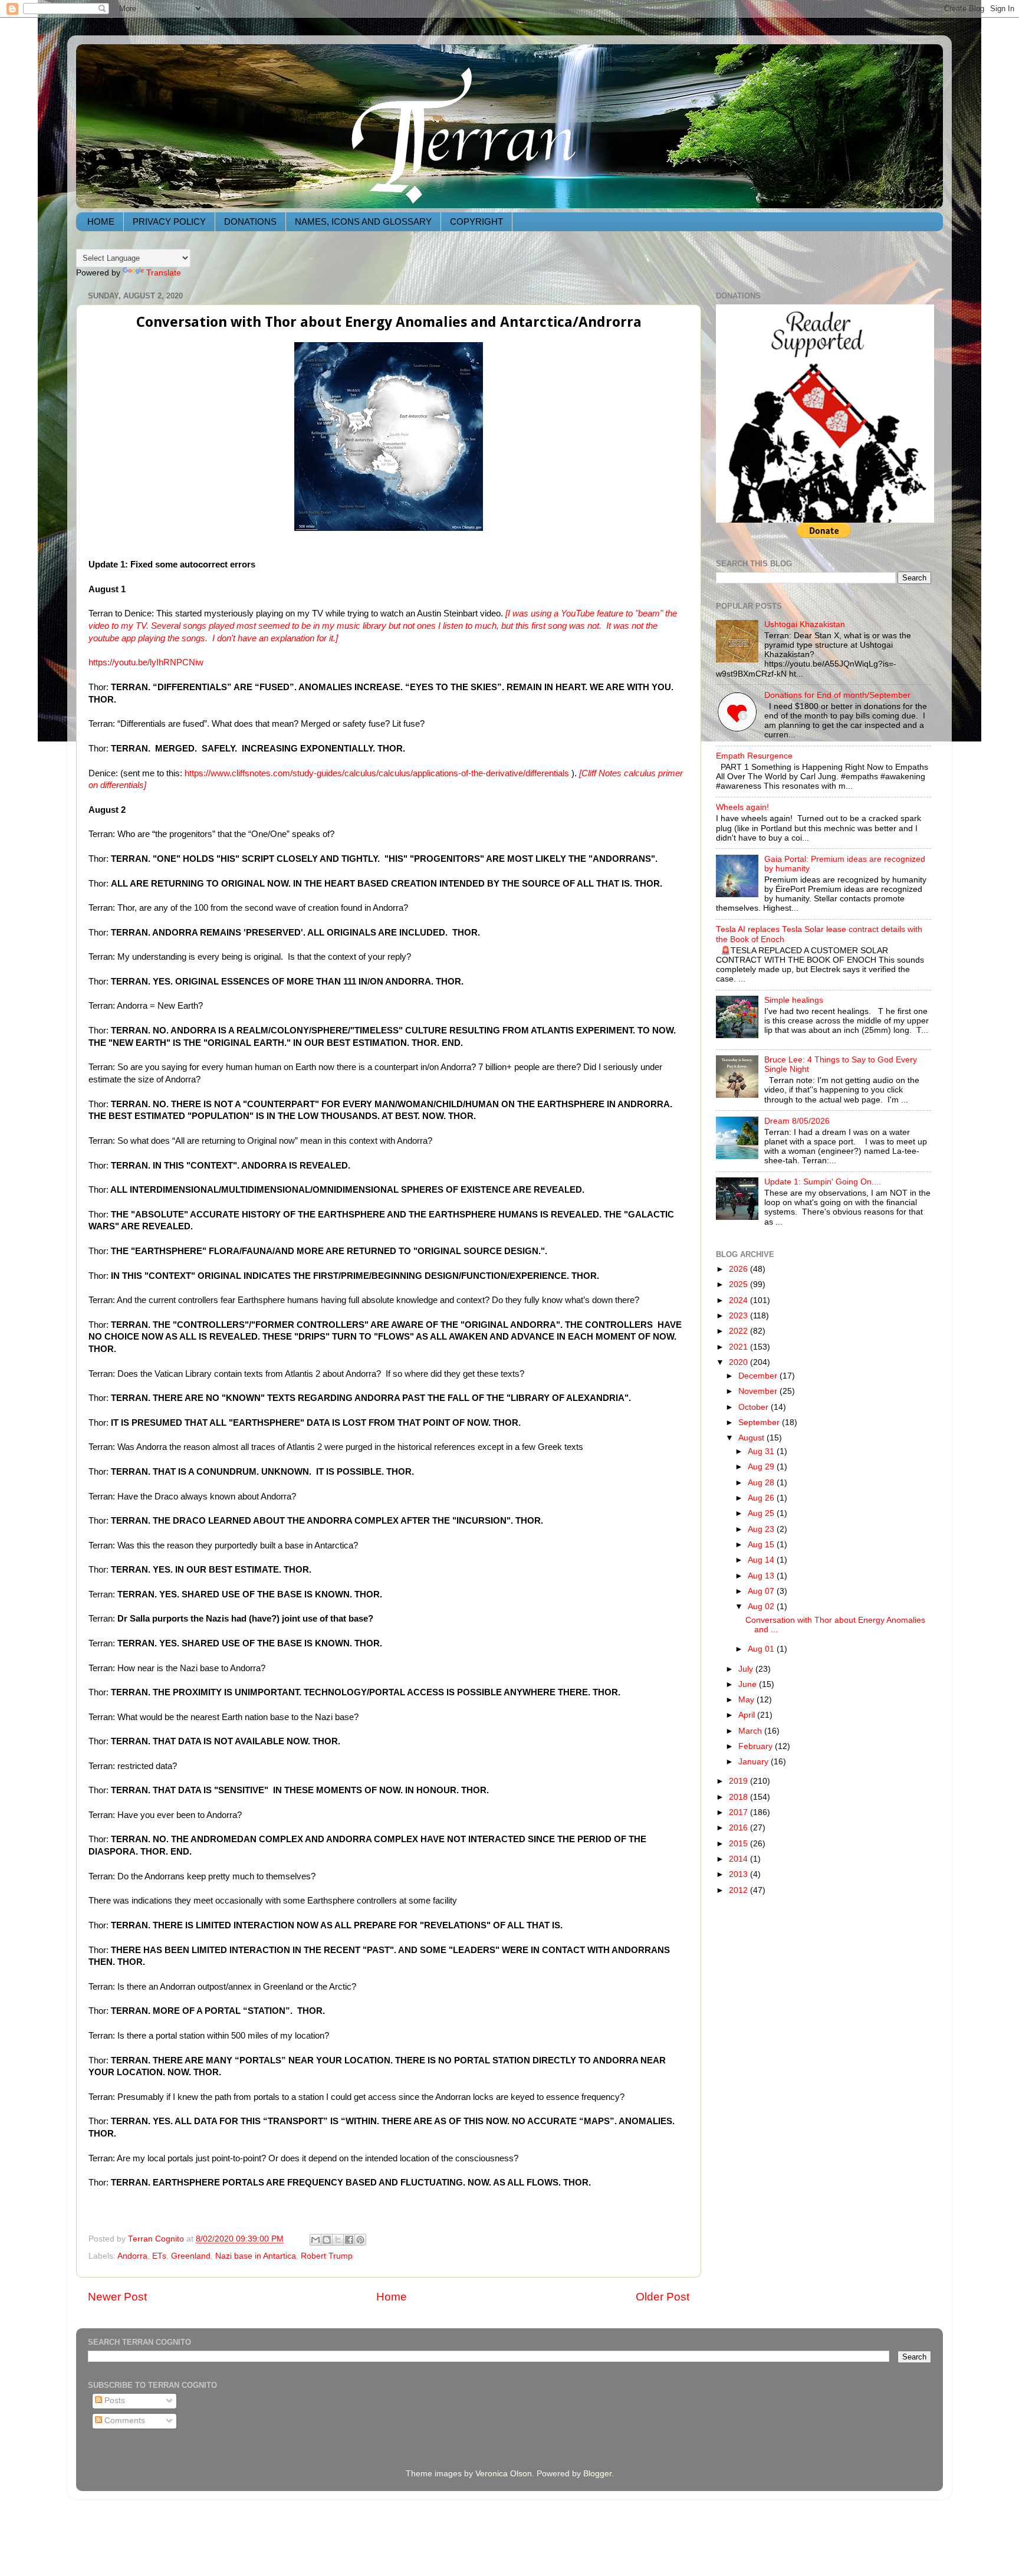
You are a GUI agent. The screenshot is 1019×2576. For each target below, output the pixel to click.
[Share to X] (338, 2240)
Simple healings (794, 1000)
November (759, 1391)
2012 (739, 1890)
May (747, 1700)
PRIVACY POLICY (169, 221)
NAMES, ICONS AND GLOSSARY (363, 221)
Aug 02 (762, 1607)
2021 (739, 1347)
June (749, 1684)
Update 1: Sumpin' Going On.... (823, 1182)
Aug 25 (762, 1513)
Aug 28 (762, 1483)
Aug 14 (762, 1560)
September (760, 1422)
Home (392, 2297)
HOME (101, 221)
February (757, 1746)
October (755, 1407)
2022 (739, 1331)
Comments (124, 2421)
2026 (739, 1269)
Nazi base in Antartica (256, 2256)
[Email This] (315, 2240)
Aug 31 (762, 1451)
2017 (739, 1812)
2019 (739, 1781)
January (755, 1762)
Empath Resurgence (754, 756)
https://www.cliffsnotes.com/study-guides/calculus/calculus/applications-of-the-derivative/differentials (377, 773)
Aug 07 (762, 1591)
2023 (739, 1316)
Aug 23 (762, 1529)
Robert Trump (327, 2256)
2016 (739, 1828)
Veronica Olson (504, 2474)
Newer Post (117, 2297)
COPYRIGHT (476, 221)
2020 (739, 1362)
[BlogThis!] (327, 2240)
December (759, 1376)
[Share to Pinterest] (360, 2240)
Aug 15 (762, 1545)
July (747, 1669)
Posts (114, 2401)
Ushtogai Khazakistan (805, 624)
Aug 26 (762, 1498)
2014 (739, 1859)
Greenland (191, 2256)
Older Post (663, 2297)
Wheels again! (742, 807)
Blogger (597, 2474)
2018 (739, 1797)
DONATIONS (250, 221)
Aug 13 (762, 1576)
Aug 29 (762, 1467)
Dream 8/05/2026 (797, 1121)
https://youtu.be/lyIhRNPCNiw (146, 662)
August (752, 1438)
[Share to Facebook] (349, 2240)
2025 (739, 1284)
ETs (159, 2256)
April (748, 1715)
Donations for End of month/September (837, 695)
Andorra (132, 2256)
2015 (739, 1844)
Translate (164, 273)
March (751, 1731)
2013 (739, 1874)
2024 (739, 1300)
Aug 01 (762, 1649)
